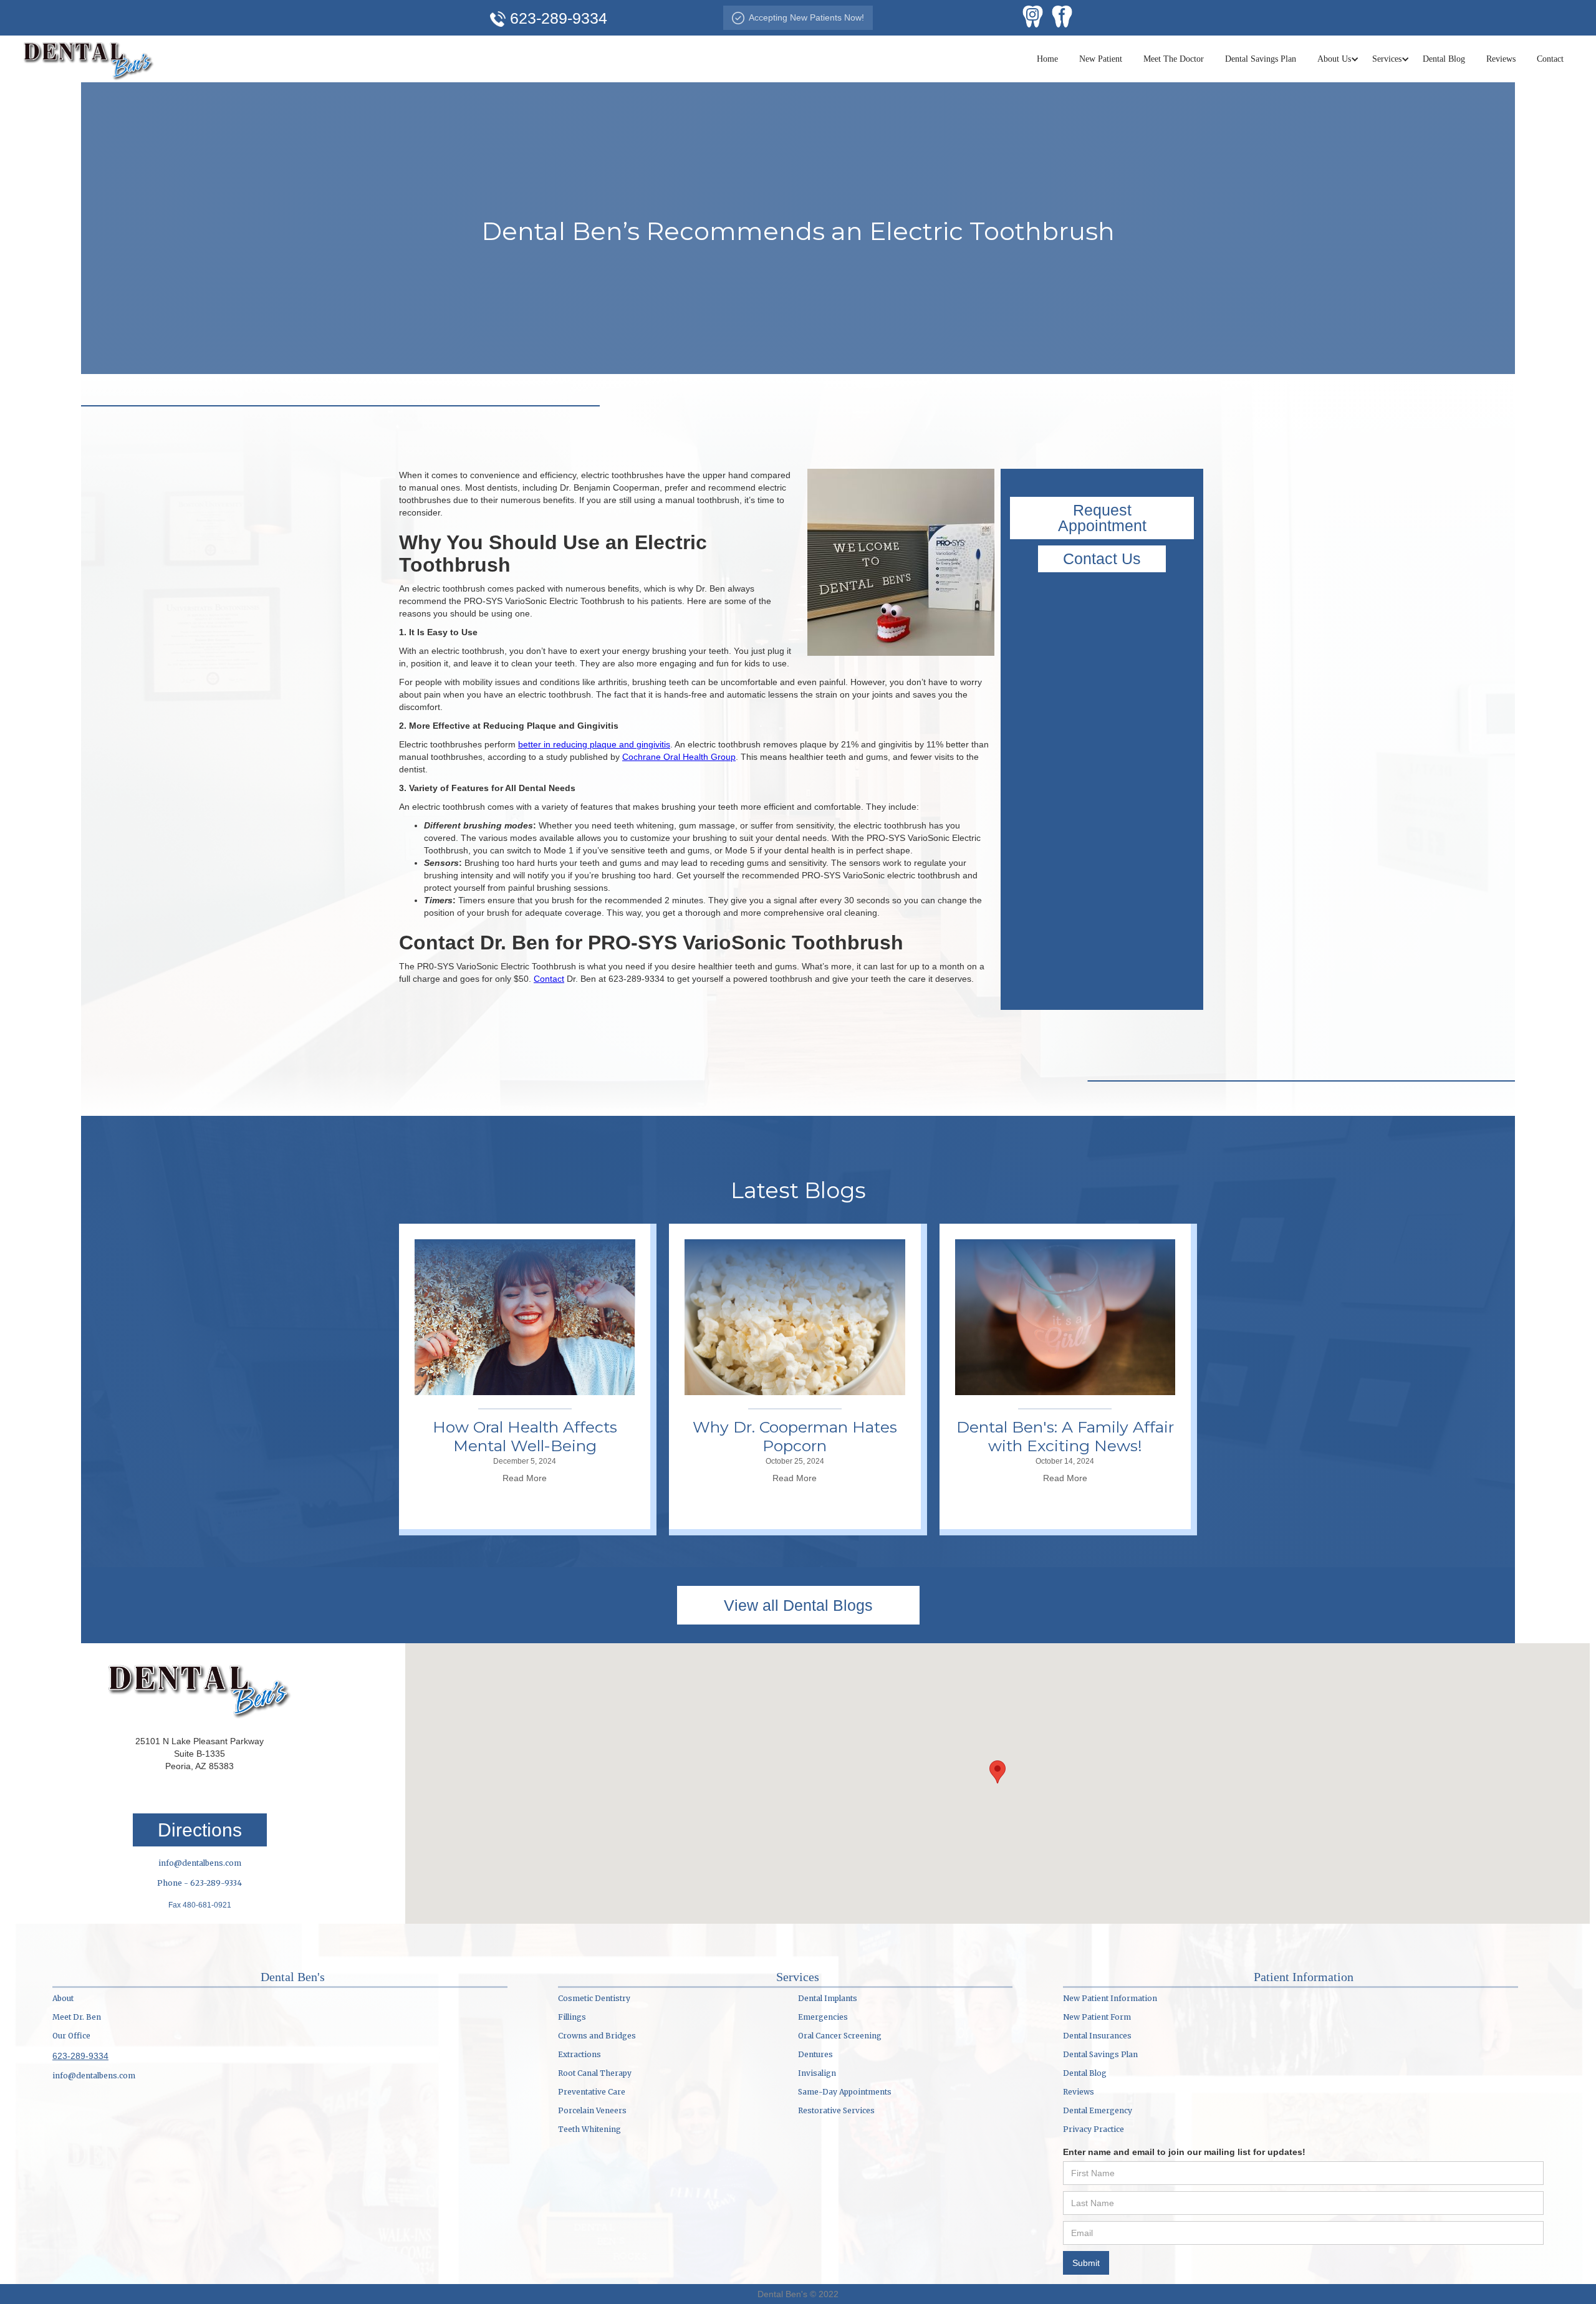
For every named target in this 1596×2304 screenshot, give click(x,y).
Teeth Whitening (589, 2129)
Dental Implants (828, 1998)
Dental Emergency (1098, 2110)
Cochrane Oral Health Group (679, 757)
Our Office (71, 2036)
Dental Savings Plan (1261, 59)
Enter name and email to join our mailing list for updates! (1184, 2152)
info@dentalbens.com (200, 1863)
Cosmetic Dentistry (594, 1998)
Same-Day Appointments (845, 2092)
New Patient (1101, 59)
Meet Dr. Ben (77, 2017)
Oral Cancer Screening (840, 2036)
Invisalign (817, 2073)
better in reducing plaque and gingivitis (594, 744)
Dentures (815, 2054)
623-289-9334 (80, 2056)
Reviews (1501, 59)
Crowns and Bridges (597, 2036)
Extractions (579, 2054)
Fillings (572, 2017)
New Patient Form (1097, 2017)
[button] (1334, 59)
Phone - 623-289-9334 (199, 1883)
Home (1047, 59)
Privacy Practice (1094, 2129)
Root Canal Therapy (595, 2073)
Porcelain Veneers (592, 2110)
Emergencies (823, 2017)
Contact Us (1102, 559)
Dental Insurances (1097, 2036)
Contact (1550, 59)
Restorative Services (836, 2110)
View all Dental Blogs (798, 1605)
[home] (89, 59)
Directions (200, 1830)
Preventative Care (592, 2092)
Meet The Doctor (1174, 59)
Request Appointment (1102, 518)
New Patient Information (1110, 1998)
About (63, 1998)
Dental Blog (1444, 59)
